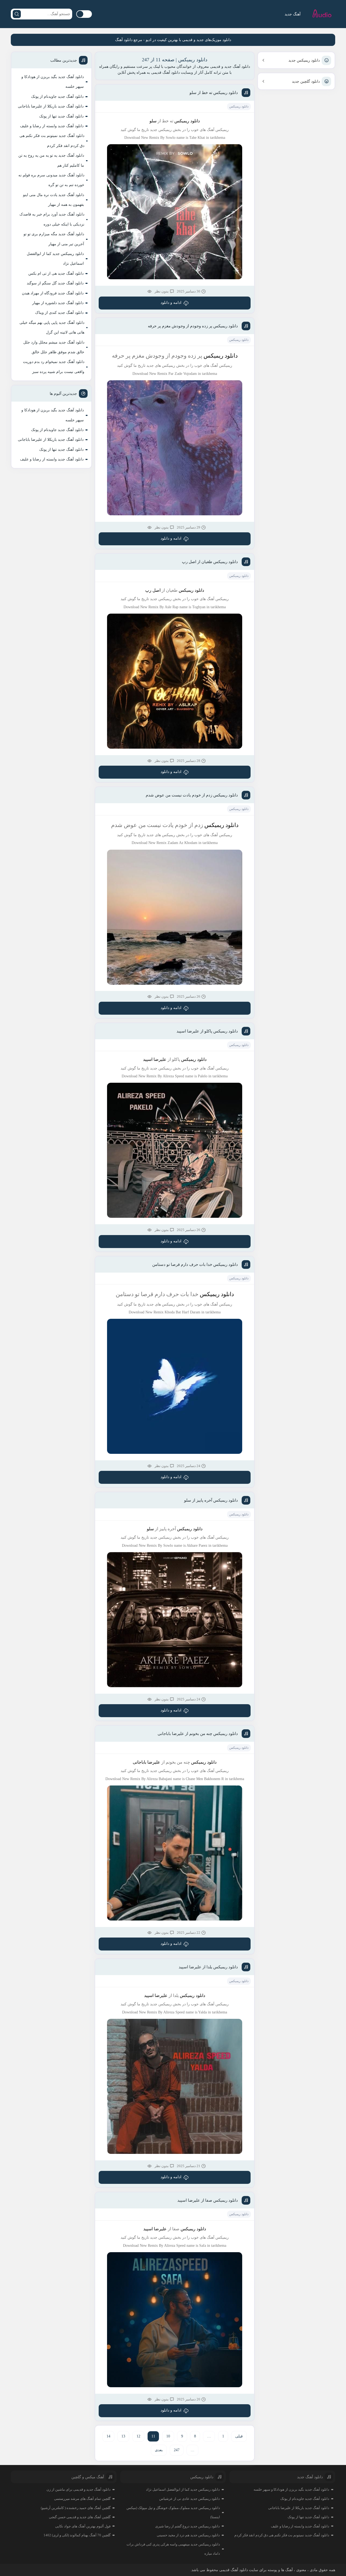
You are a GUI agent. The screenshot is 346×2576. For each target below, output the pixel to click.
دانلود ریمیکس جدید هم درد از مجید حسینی (188, 2535)
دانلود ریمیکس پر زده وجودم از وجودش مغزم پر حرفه (193, 326)
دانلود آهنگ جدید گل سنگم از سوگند (55, 283)
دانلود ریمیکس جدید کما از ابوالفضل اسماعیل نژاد (55, 259)
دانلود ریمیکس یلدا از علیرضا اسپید (208, 1967)
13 (123, 2436)
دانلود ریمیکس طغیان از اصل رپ (210, 562)
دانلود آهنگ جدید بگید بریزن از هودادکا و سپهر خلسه (53, 82)
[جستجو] (17, 14)
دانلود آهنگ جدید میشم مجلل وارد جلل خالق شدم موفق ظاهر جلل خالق (54, 347)
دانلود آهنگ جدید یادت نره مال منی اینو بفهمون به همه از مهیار (54, 200)
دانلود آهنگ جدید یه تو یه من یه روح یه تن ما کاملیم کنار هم (51, 160)
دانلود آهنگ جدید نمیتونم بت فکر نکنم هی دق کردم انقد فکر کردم (52, 141)
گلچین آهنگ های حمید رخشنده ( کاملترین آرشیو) (76, 2508)
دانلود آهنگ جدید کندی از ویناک (59, 313)
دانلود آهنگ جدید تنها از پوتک (61, 116)
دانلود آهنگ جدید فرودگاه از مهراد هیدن (53, 293)
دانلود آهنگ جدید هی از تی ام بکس (56, 273)
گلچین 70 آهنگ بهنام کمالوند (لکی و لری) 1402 (77, 2535)
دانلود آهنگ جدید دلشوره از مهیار (58, 303)
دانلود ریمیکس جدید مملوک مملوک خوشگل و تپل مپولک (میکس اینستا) (173, 2512)
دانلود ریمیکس (239, 106)
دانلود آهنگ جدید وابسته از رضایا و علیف (52, 126)
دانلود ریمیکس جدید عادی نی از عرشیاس (189, 2499)
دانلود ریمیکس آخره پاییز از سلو (211, 1500)
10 (168, 2436)
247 (177, 2450)
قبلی (239, 2436)
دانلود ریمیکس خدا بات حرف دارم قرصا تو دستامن (195, 1265)
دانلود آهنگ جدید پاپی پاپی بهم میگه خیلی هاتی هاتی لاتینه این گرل (52, 327)
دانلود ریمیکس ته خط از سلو (214, 93)
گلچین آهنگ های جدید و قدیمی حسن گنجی (80, 2517)
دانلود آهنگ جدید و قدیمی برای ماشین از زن (79, 2489)
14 (108, 2436)
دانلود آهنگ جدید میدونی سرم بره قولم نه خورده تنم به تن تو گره (51, 180)
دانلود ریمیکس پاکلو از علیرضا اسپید (207, 1031)
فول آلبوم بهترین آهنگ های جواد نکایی (83, 2526)
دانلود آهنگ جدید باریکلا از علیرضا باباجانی (51, 106)
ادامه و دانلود (171, 303)
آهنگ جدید (293, 14)
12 (138, 2436)
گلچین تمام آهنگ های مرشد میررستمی (82, 2499)
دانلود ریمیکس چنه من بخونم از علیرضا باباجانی (198, 1734)
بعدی (159, 2450)
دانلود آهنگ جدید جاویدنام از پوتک (57, 97)
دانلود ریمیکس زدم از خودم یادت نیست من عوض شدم (192, 795)
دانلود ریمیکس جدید (304, 60)
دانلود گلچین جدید (306, 81)
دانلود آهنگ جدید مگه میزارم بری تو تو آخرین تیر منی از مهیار (54, 239)
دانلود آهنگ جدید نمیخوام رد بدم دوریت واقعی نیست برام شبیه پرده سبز (54, 367)
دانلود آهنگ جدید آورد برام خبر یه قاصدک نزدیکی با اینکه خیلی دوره (52, 219)
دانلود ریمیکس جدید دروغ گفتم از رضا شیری (187, 2526)
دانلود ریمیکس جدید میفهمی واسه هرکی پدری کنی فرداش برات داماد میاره (173, 2549)
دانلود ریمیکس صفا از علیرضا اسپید (208, 2200)
